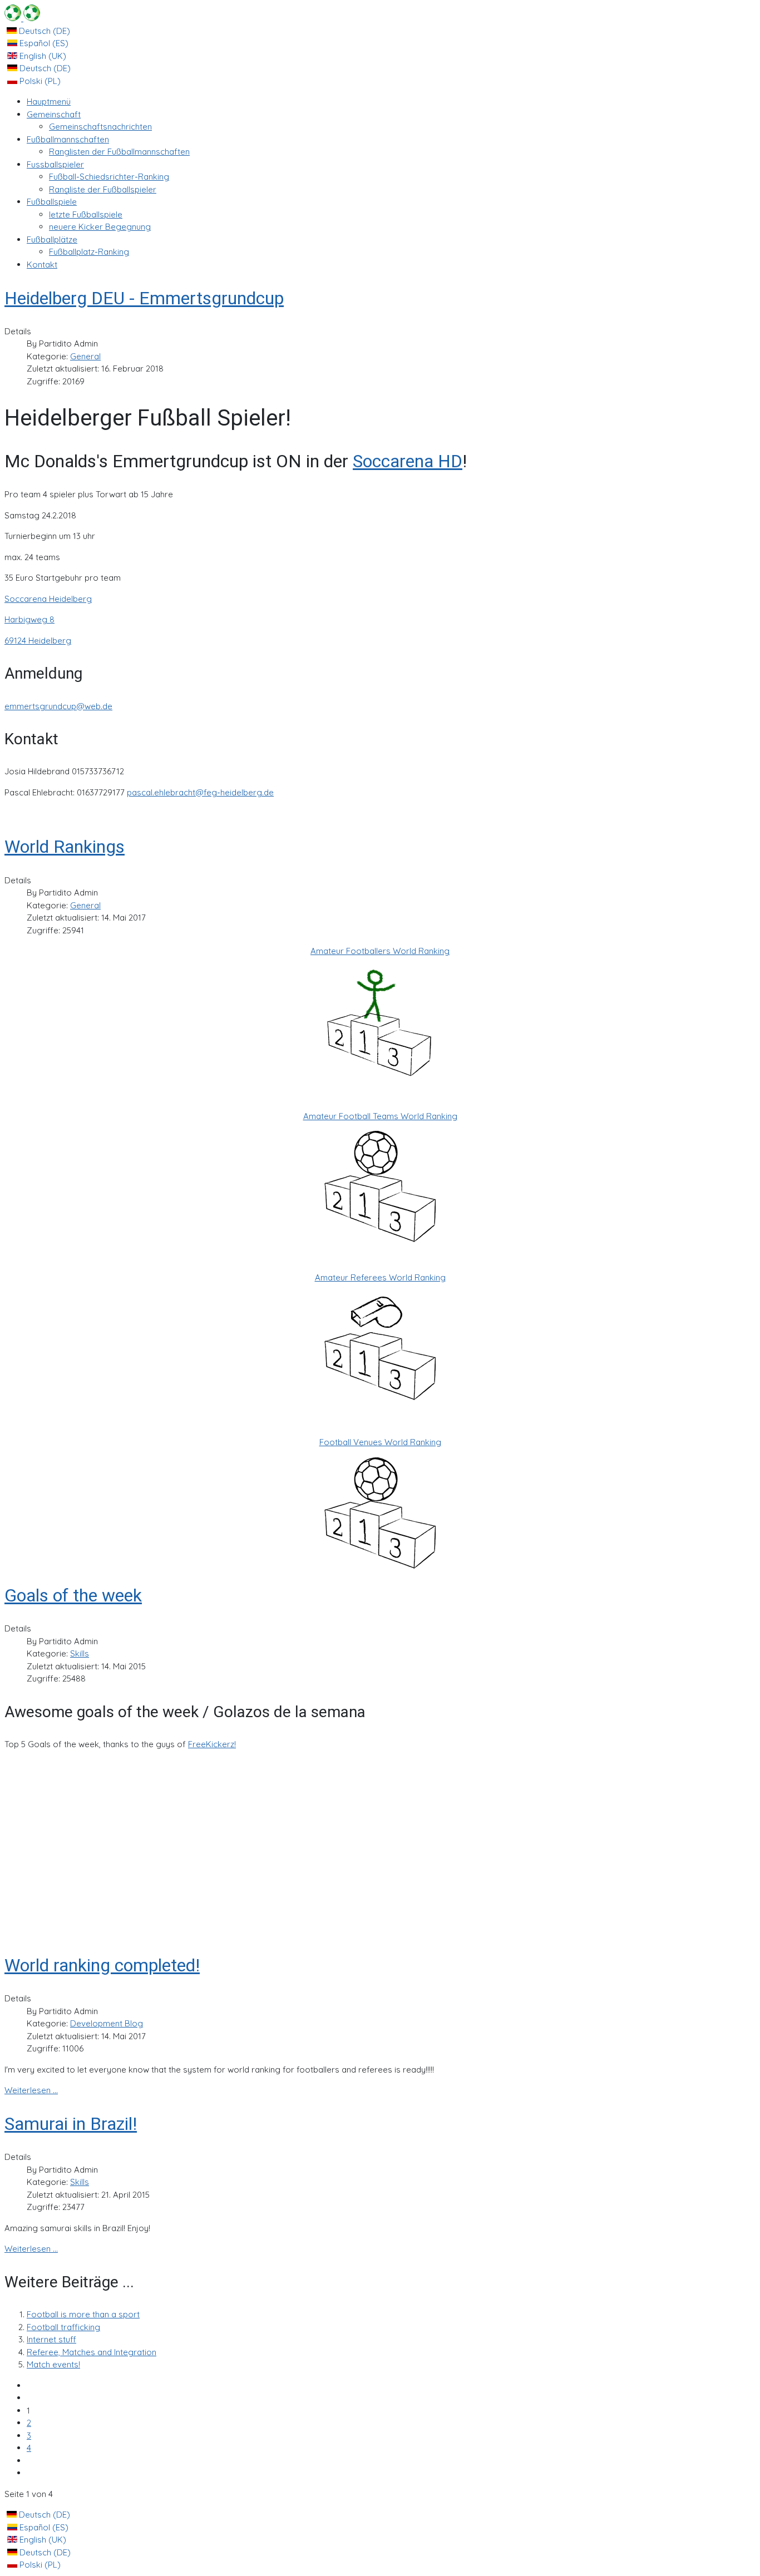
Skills (80, 1653)
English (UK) (42, 56)
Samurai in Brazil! (71, 2124)
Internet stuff (51, 2339)
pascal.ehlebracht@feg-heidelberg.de (200, 792)
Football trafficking (63, 2327)
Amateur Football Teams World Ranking (380, 1116)
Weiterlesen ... (31, 2090)
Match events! (53, 2364)
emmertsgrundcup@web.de (58, 706)
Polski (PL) (39, 81)
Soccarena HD (408, 461)
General (85, 356)
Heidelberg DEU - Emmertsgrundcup (144, 298)
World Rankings (65, 847)
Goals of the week (73, 1595)
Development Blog (107, 2023)
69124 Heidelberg (38, 641)
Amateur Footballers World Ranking (380, 951)
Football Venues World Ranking (380, 1442)
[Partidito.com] (22, 18)
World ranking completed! (102, 1965)
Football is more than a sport (83, 2314)
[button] (54, 114)
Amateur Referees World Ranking (380, 1277)
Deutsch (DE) (43, 31)
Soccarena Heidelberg (48, 599)
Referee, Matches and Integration (92, 2352)
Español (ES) (43, 43)
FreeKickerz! (212, 1744)
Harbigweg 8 (29, 619)
